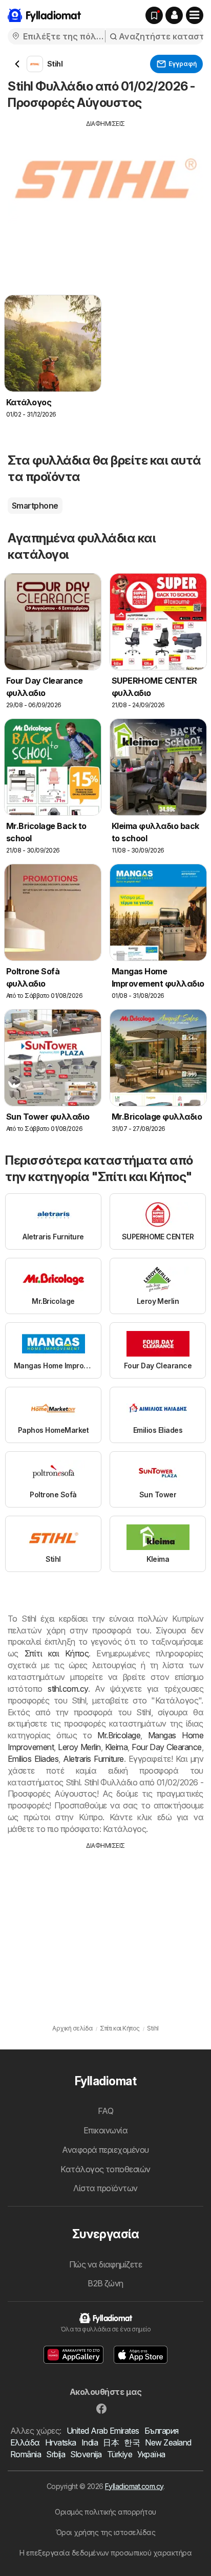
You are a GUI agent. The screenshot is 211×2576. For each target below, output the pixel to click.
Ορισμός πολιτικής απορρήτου (105, 2512)
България (162, 2431)
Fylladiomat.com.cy (134, 2486)
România (26, 2454)
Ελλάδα (25, 2442)
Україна (151, 2454)
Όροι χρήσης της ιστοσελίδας (105, 2532)
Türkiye (120, 2454)
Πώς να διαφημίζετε (106, 2264)
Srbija (56, 2454)
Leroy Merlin (79, 1747)
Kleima (117, 1747)
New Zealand (168, 2442)
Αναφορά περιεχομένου (105, 2150)
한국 (132, 2442)
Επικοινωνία (105, 2130)
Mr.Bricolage (119, 1735)
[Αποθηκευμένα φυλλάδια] (154, 15)
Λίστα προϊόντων (105, 2188)
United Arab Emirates (103, 2431)
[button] (174, 15)
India (90, 2442)
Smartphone (35, 506)
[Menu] (195, 15)
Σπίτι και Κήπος (57, 1653)
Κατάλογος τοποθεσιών (105, 2169)
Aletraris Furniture (93, 1759)
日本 (111, 2442)
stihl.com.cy (68, 1689)
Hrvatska (61, 2442)
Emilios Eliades (33, 1759)
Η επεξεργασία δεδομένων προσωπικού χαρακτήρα (106, 2553)
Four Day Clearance (166, 1747)
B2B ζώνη (105, 2283)
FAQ (105, 2111)
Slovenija (86, 2454)
